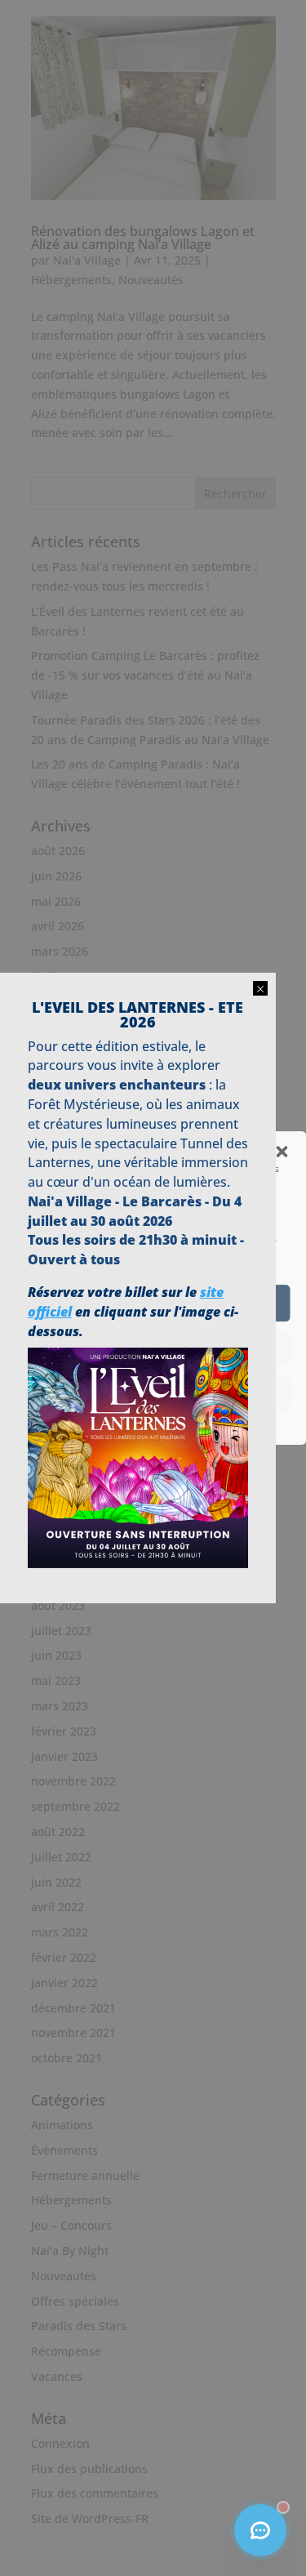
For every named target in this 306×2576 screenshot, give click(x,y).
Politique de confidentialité (145, 1422)
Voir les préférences (153, 1393)
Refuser (153, 1348)
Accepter (153, 1304)
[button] (282, 1152)
